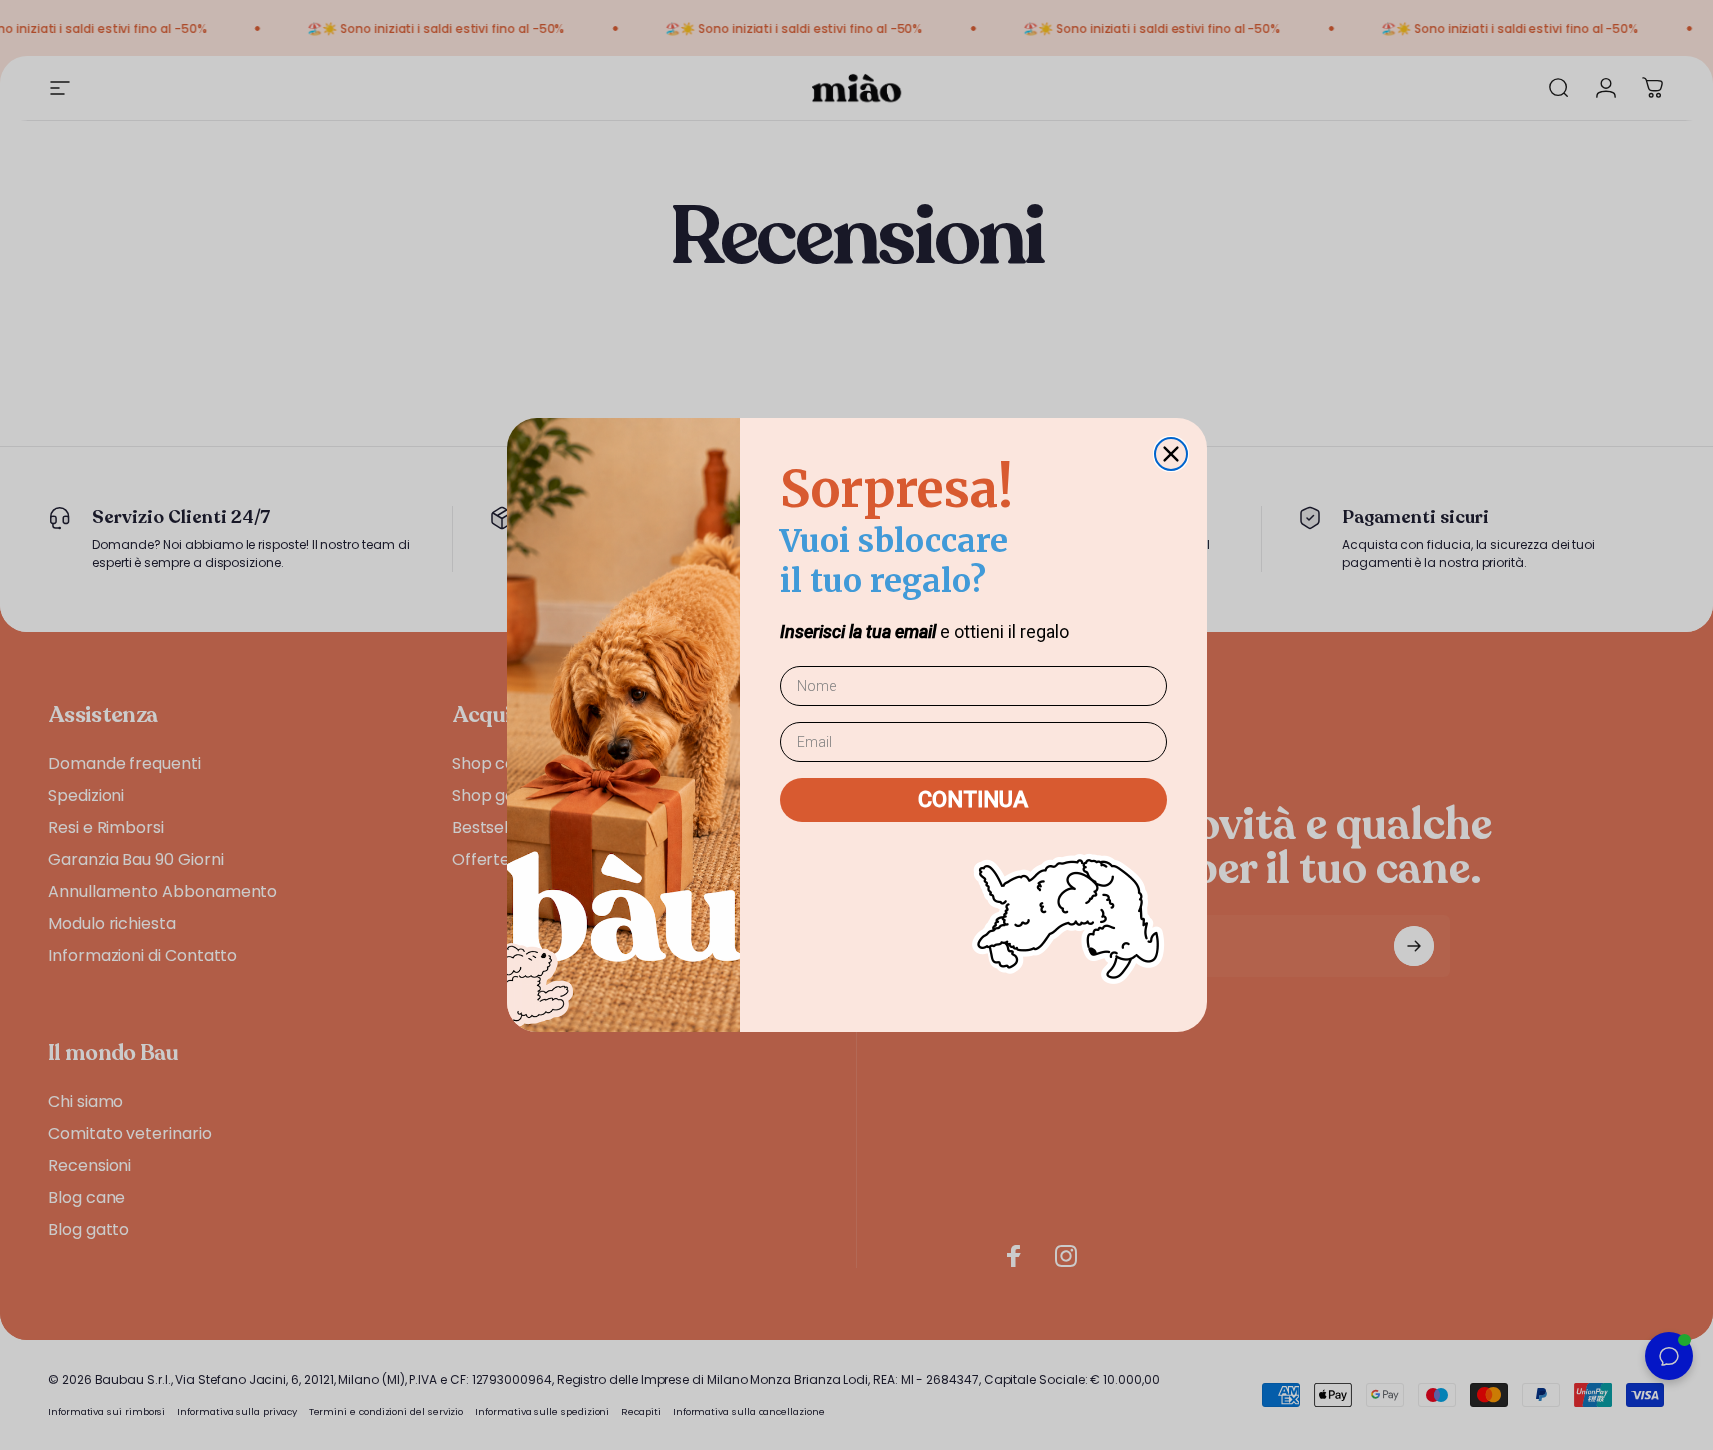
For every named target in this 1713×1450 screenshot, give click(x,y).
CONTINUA (973, 799)
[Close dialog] (1171, 454)
